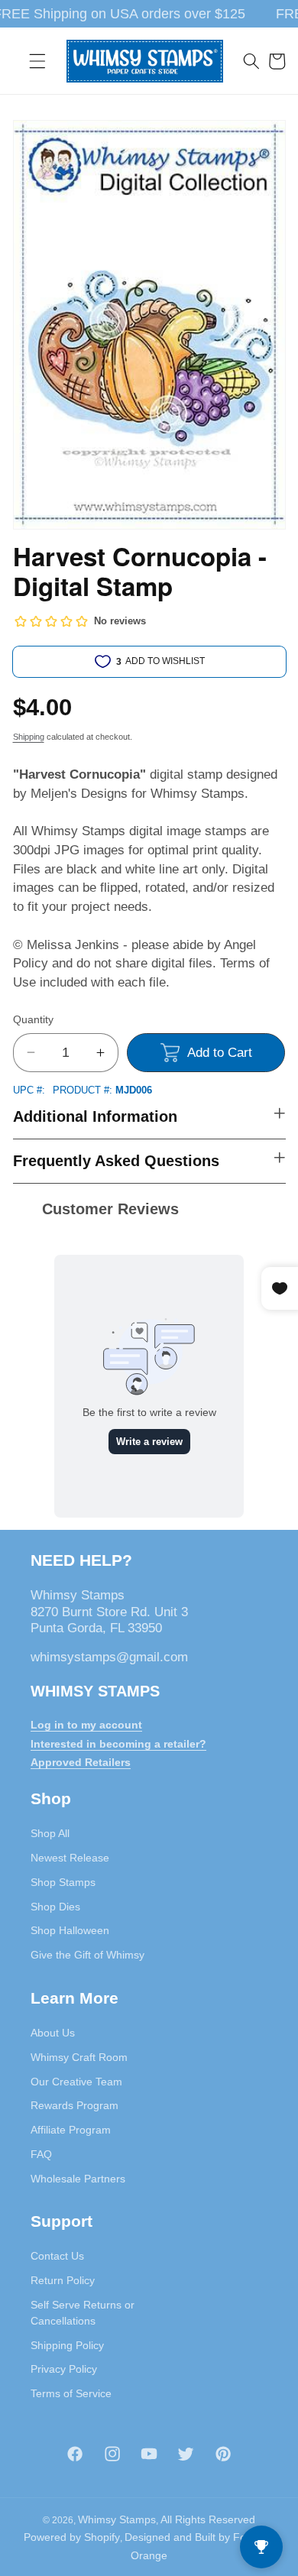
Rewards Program (74, 2105)
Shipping (29, 737)
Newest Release (70, 1858)
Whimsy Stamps (117, 2519)
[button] (37, 61)
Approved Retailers (81, 1762)
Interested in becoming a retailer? (118, 1744)
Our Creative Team (76, 2082)
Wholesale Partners (78, 2179)
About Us (53, 2033)
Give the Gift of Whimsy (87, 1955)
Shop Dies (55, 1907)
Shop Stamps (63, 1882)
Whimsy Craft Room (79, 2057)
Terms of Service (71, 2393)
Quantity (33, 1019)
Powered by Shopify (72, 2537)
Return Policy (63, 2280)
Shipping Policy (67, 2345)
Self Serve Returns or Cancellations (83, 2313)
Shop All (50, 1833)
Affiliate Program (71, 2130)
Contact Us (57, 2256)
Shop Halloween (70, 1930)
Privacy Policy (64, 2369)
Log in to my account (86, 1725)
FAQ (41, 2154)
